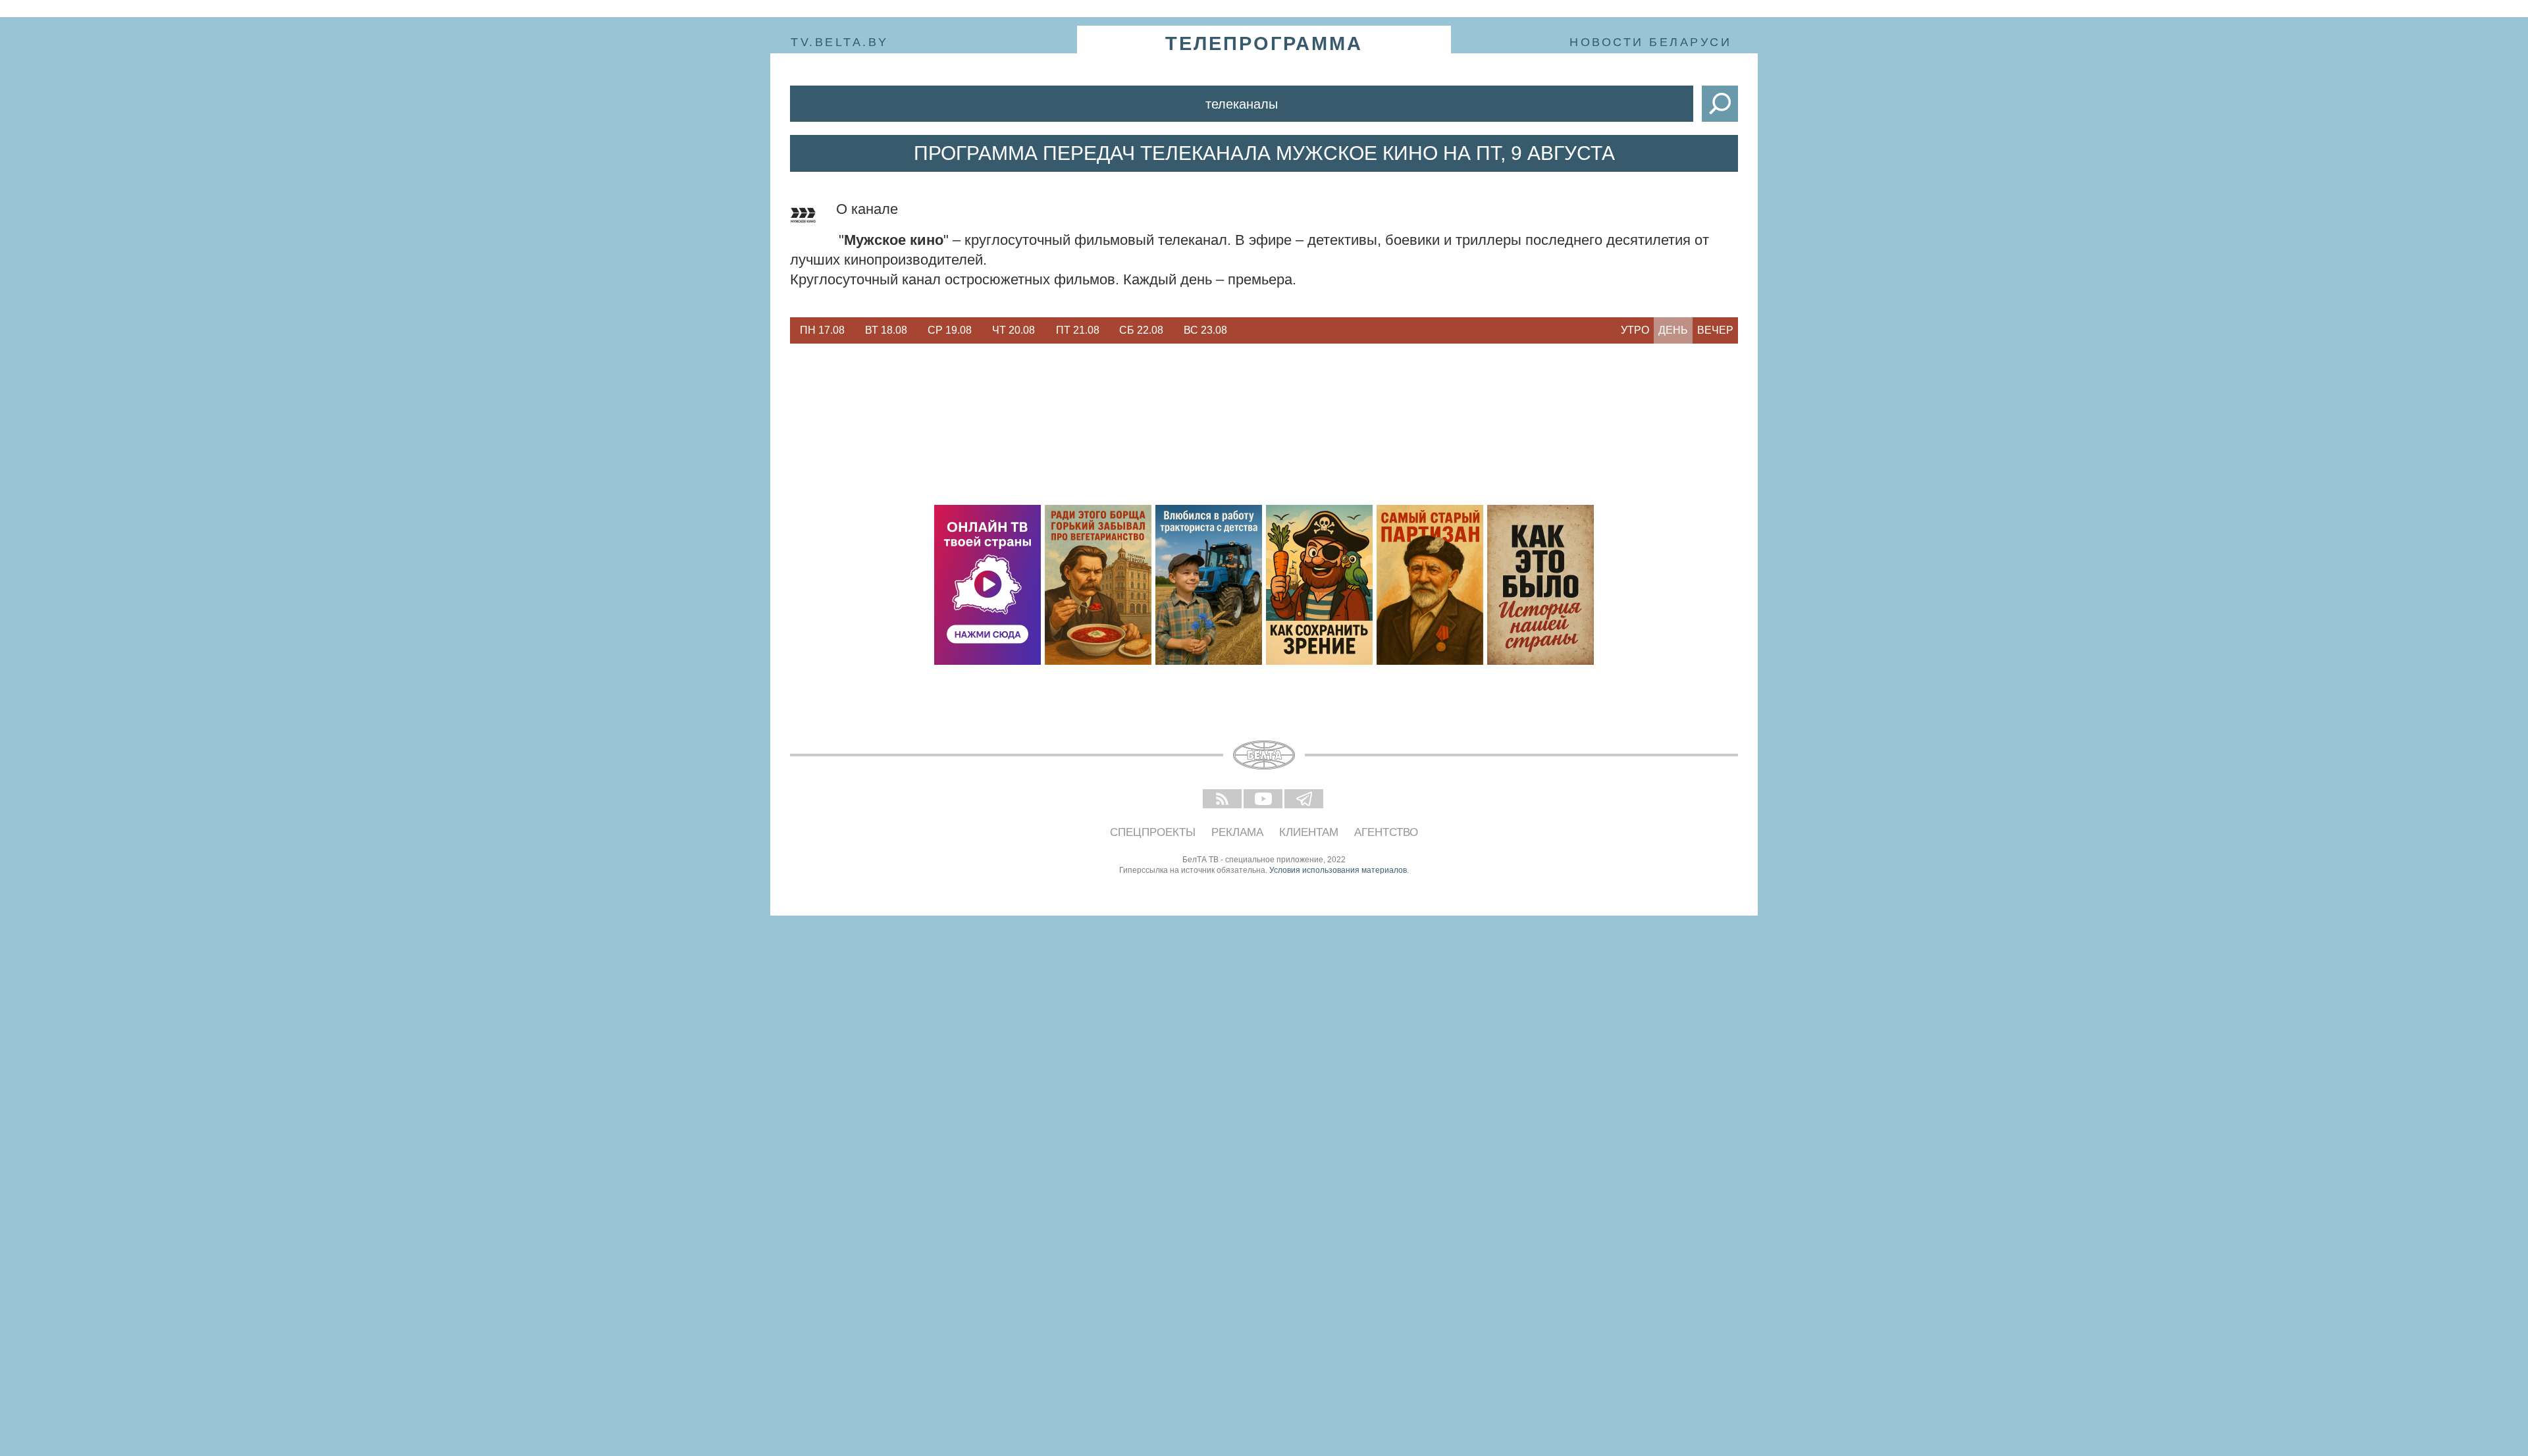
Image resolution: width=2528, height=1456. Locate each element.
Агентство (1386, 832)
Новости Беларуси (1650, 42)
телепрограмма (1264, 43)
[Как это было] (1540, 585)
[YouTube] (1264, 800)
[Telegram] (1305, 800)
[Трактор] (1209, 585)
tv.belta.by (840, 42)
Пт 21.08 (1078, 330)
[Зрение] (1319, 585)
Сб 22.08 (1141, 330)
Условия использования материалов (1338, 870)
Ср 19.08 (950, 330)
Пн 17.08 (822, 330)
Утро (1635, 330)
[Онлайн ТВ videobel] (987, 585)
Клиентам (1309, 832)
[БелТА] (1264, 755)
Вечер (1715, 330)
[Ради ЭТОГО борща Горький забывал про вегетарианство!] (1098, 585)
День (1673, 330)
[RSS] (1223, 800)
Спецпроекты (1153, 832)
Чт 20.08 (1014, 330)
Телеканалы (1242, 104)
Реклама (1237, 832)
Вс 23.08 (1205, 330)
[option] (822, 330)
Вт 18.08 (886, 330)
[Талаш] (1430, 585)
